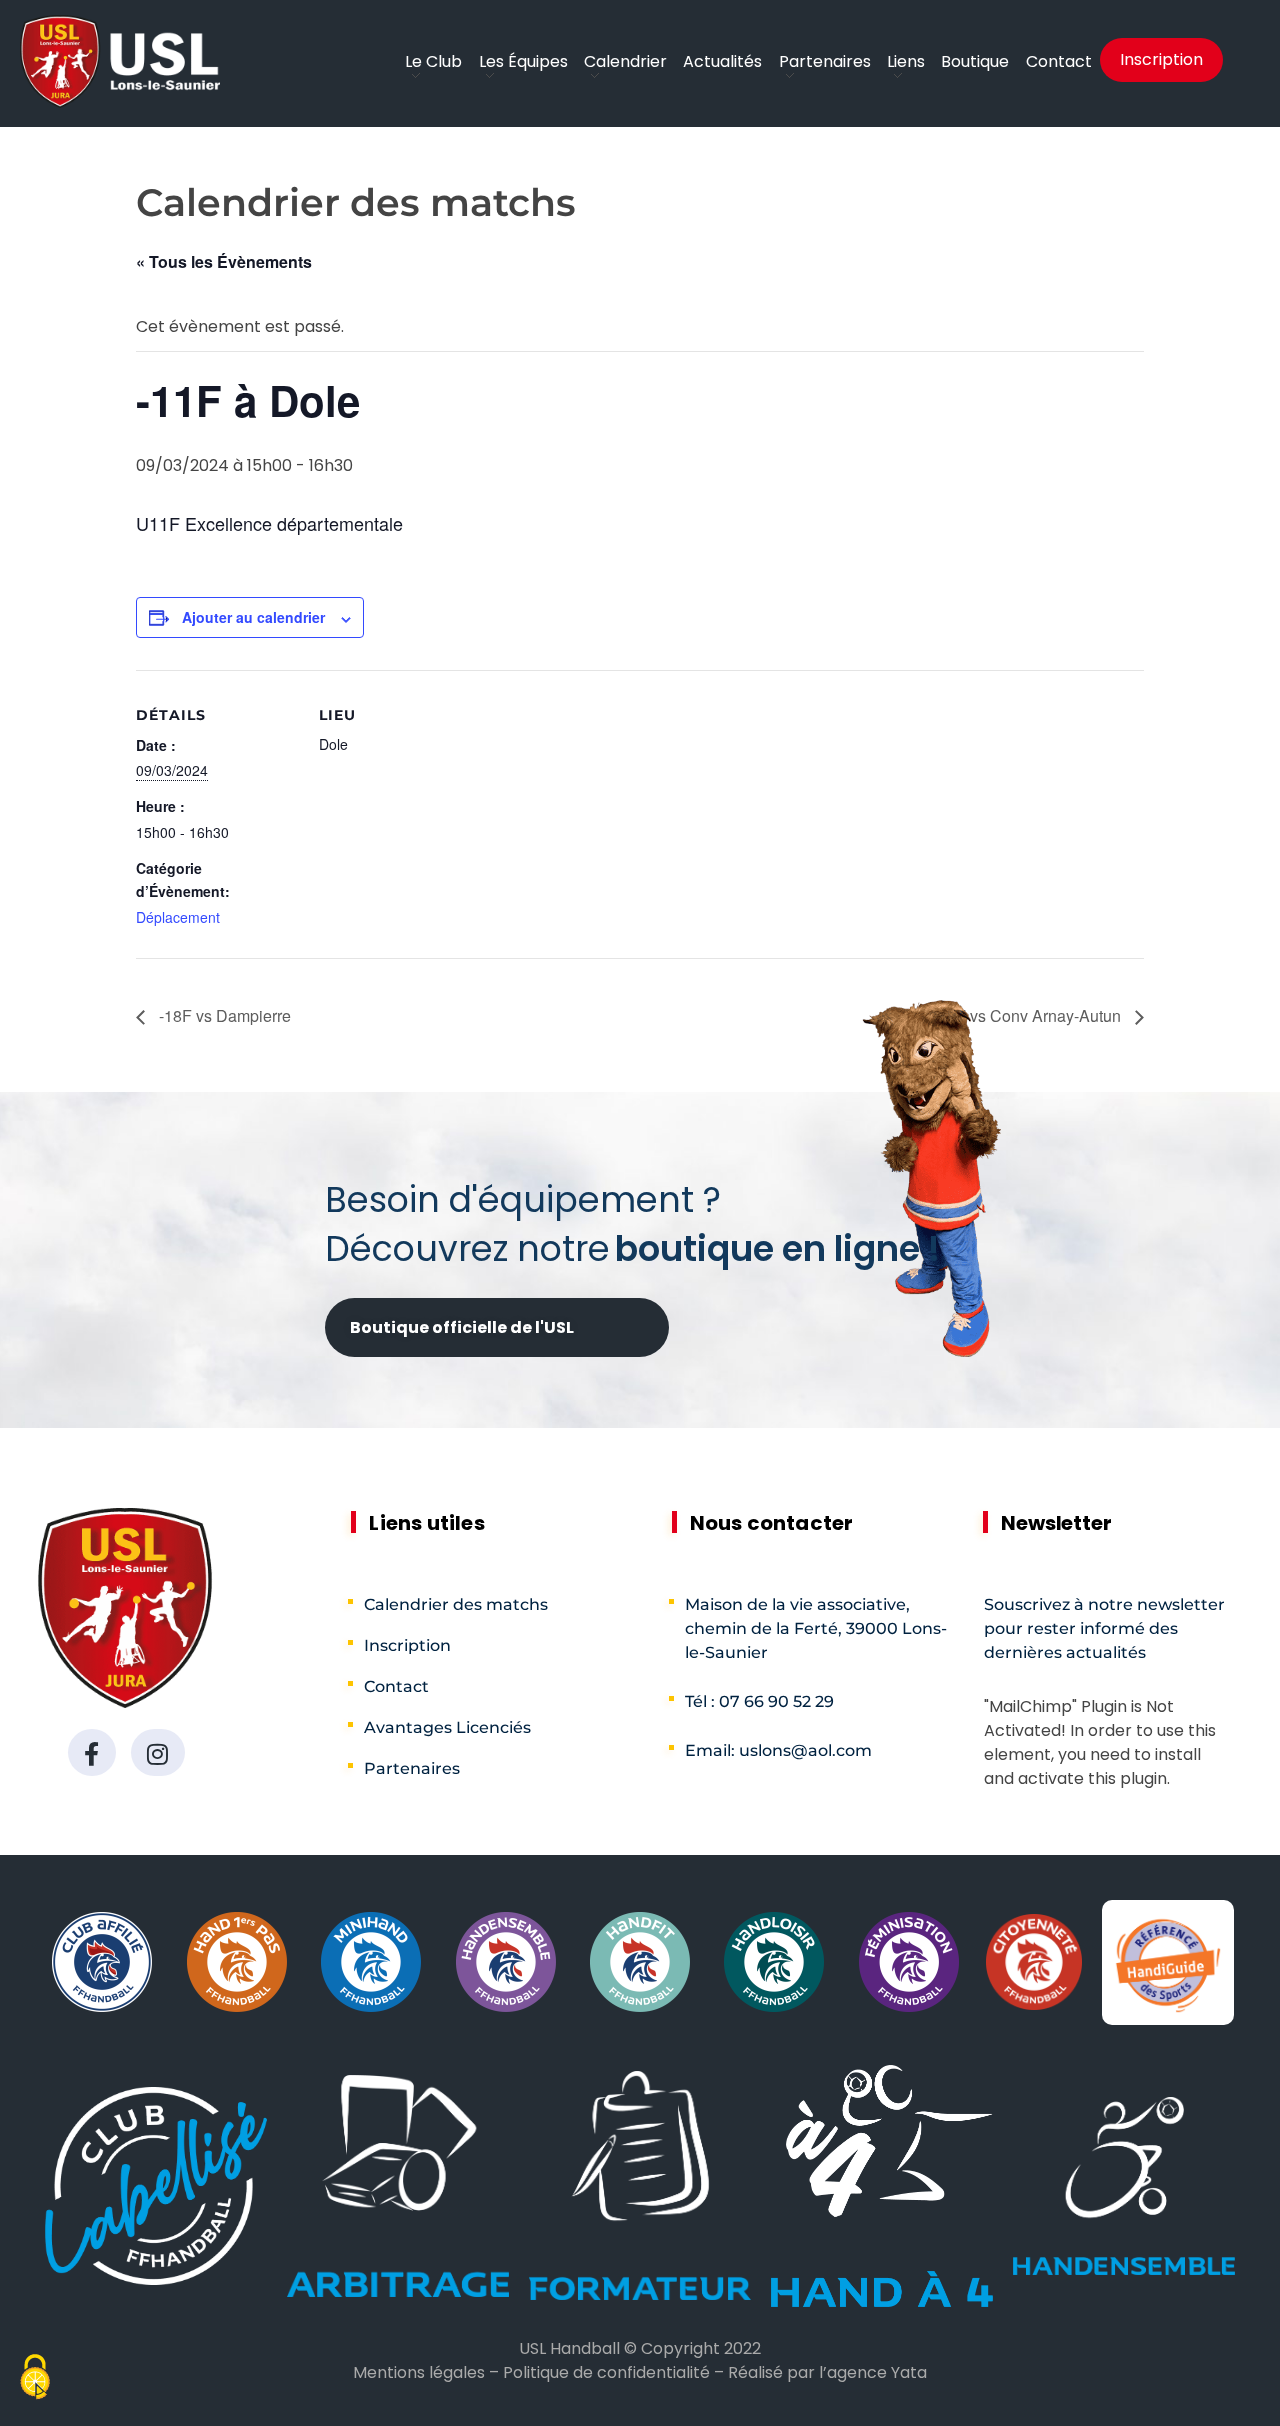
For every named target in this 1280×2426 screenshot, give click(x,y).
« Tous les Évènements (224, 261)
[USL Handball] (120, 61)
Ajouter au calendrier (253, 617)
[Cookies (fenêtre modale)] (35, 2379)
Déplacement (178, 917)
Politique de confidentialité (606, 2372)
